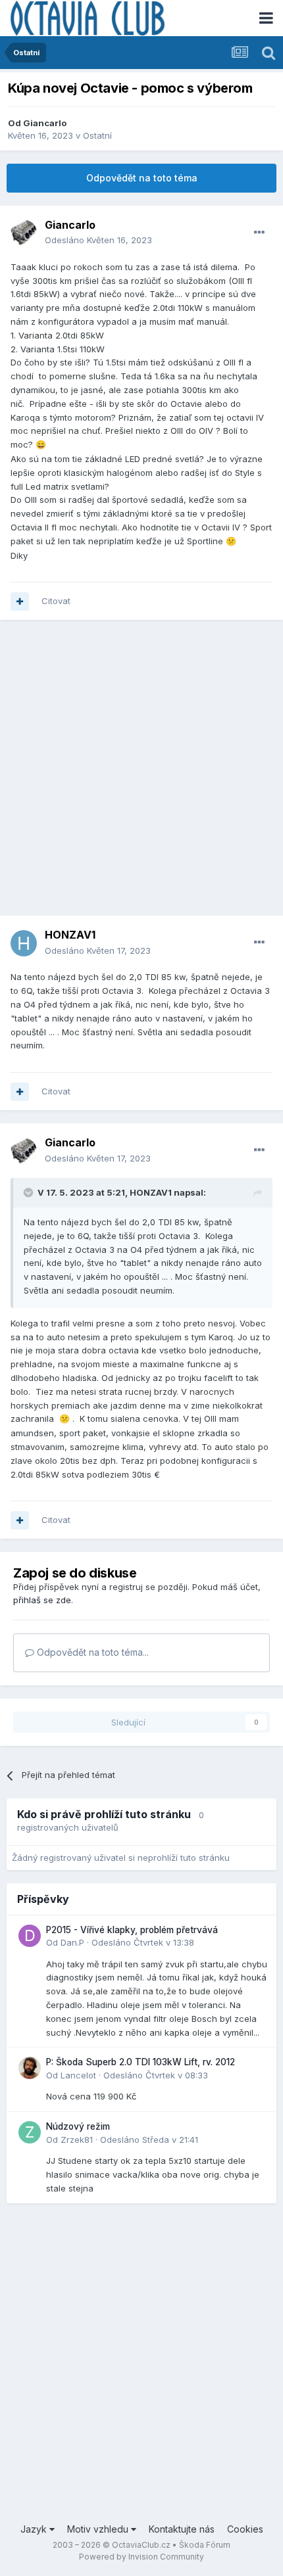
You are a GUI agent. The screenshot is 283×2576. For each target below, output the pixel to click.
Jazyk (35, 2529)
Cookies (245, 2529)
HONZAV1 (151, 1192)
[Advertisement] (141, 774)
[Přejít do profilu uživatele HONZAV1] (24, 943)
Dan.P (72, 1942)
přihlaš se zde (42, 1600)
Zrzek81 (77, 2140)
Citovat (56, 601)
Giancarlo (45, 123)
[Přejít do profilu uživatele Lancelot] (30, 2068)
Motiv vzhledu (99, 2529)
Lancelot (78, 2075)
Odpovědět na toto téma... (91, 1652)
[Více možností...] (259, 233)
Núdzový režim (78, 2126)
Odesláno (98, 240)
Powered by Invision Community (141, 2557)
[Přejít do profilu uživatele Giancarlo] (24, 233)
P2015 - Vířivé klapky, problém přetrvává (132, 1930)
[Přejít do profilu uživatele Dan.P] (30, 1936)
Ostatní (97, 135)
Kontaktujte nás (182, 2529)
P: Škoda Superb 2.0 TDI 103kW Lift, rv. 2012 (141, 2062)
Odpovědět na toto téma (142, 178)
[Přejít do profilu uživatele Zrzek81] (30, 2132)
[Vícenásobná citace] (20, 601)
